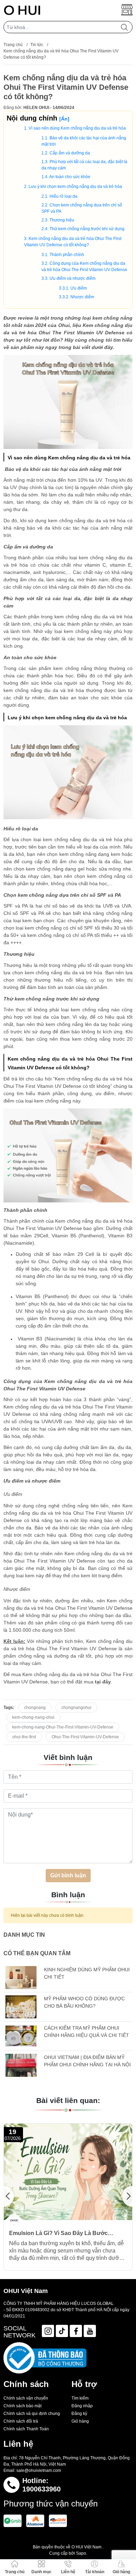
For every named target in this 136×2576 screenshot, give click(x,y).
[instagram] (48, 2331)
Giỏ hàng (80, 2421)
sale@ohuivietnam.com (39, 2471)
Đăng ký (79, 2414)
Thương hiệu (62, 220)
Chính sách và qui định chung (32, 2414)
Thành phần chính (67, 255)
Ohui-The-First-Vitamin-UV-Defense (85, 1737)
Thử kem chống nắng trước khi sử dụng (87, 229)
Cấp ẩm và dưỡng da (70, 153)
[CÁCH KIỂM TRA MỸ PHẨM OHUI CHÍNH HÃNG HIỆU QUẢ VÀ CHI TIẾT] (21, 2036)
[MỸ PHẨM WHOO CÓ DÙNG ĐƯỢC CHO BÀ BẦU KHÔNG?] (21, 2007)
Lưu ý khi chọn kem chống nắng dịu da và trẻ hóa (75, 187)
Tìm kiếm (80, 2398)
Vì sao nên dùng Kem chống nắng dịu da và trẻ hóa (77, 128)
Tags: (9, 1708)
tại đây (103, 1682)
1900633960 (41, 2489)
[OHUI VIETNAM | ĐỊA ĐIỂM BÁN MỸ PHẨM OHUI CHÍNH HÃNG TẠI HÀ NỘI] (21, 2065)
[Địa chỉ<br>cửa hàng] (127, 10)
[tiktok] (62, 2331)
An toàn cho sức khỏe (70, 177)
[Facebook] (76, 2331)
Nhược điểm (82, 297)
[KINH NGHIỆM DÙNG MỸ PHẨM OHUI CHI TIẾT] (21, 1978)
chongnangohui (76, 1708)
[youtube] (90, 2331)
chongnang (35, 1708)
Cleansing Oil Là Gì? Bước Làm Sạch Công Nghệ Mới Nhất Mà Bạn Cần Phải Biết (71, 2233)
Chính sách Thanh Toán (26, 2429)
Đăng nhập (82, 2406)
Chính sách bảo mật (22, 2406)
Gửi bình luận (68, 1875)
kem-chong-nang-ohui (33, 1717)
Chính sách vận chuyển (26, 2398)
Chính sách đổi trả (21, 2421)
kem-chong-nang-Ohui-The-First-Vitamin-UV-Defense (63, 1727)
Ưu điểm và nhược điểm (73, 278)
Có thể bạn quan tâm (37, 1953)
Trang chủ (13, 45)
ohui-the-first (24, 1737)
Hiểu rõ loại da (63, 196)
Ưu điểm (79, 288)
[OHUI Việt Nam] (22, 10)
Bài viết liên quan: (68, 2100)
